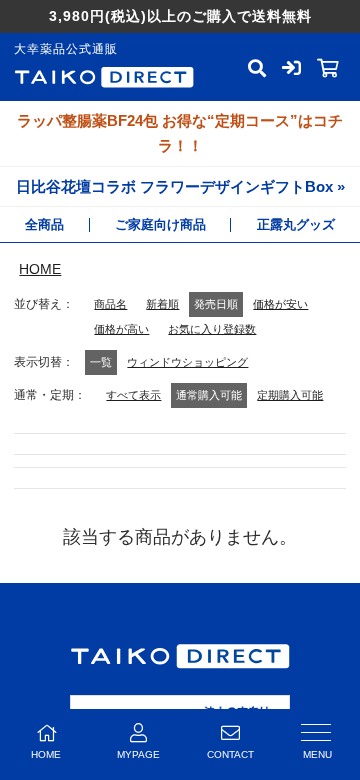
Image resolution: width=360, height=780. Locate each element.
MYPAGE (138, 754)
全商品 (44, 224)
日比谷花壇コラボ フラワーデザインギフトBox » (180, 186)
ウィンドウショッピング (187, 362)
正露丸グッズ (296, 224)
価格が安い (280, 304)
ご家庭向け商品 (160, 224)
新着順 (162, 304)
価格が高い (121, 329)
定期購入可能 (290, 395)
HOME (40, 269)
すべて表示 (133, 395)
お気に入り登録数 (212, 329)
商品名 (110, 304)
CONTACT (230, 754)
